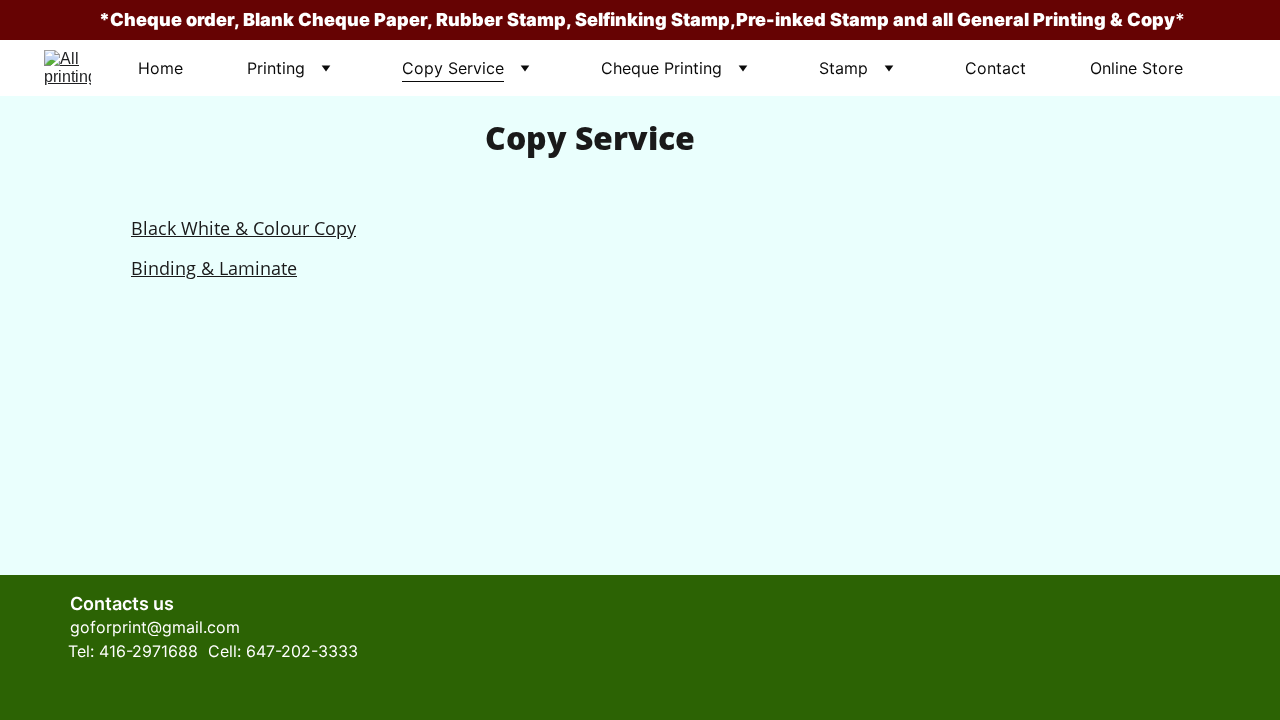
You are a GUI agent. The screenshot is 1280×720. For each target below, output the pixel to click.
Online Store (1136, 68)
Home (160, 68)
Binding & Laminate (214, 268)
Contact (995, 68)
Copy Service (453, 68)
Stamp (843, 68)
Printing (276, 68)
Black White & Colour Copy (243, 228)
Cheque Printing (661, 68)
